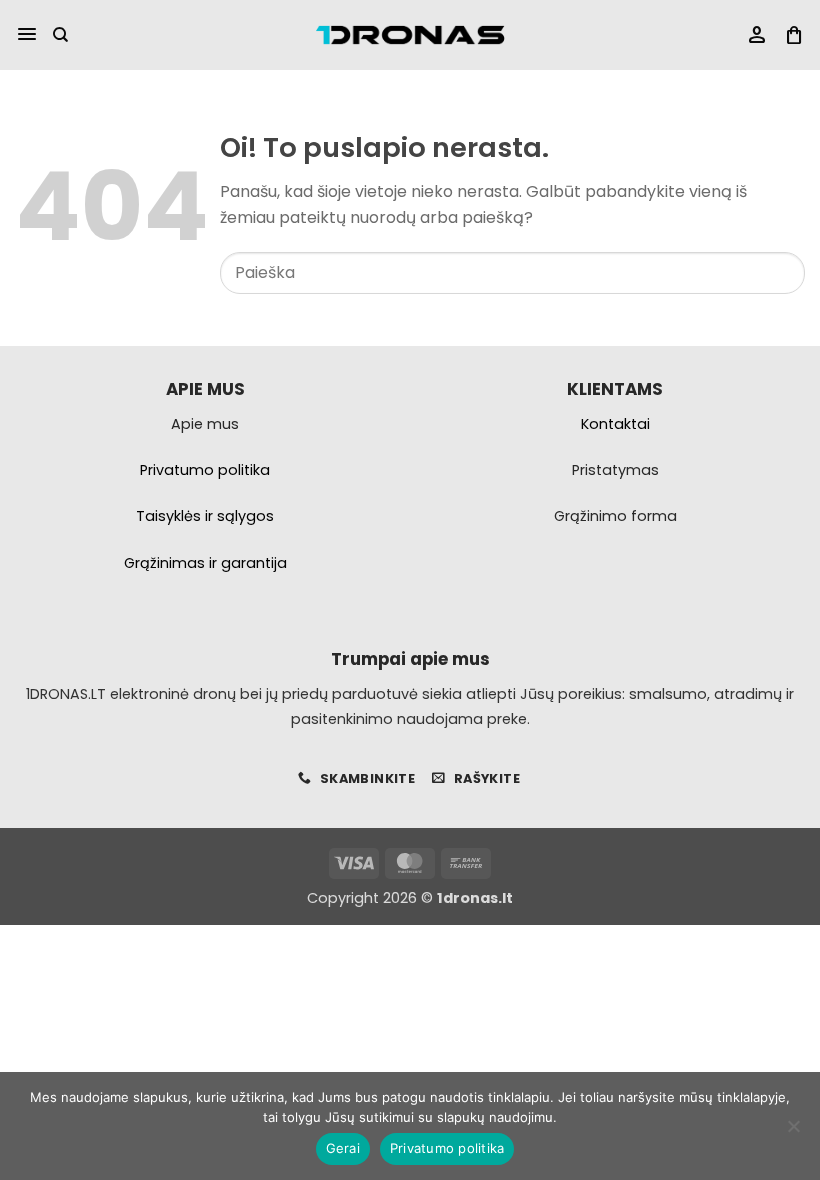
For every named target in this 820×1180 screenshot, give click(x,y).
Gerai (343, 1148)
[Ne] (793, 1132)
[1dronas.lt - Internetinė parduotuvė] (410, 35)
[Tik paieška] (60, 35)
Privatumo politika (447, 1148)
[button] (27, 35)
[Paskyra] (757, 35)
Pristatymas (615, 470)
